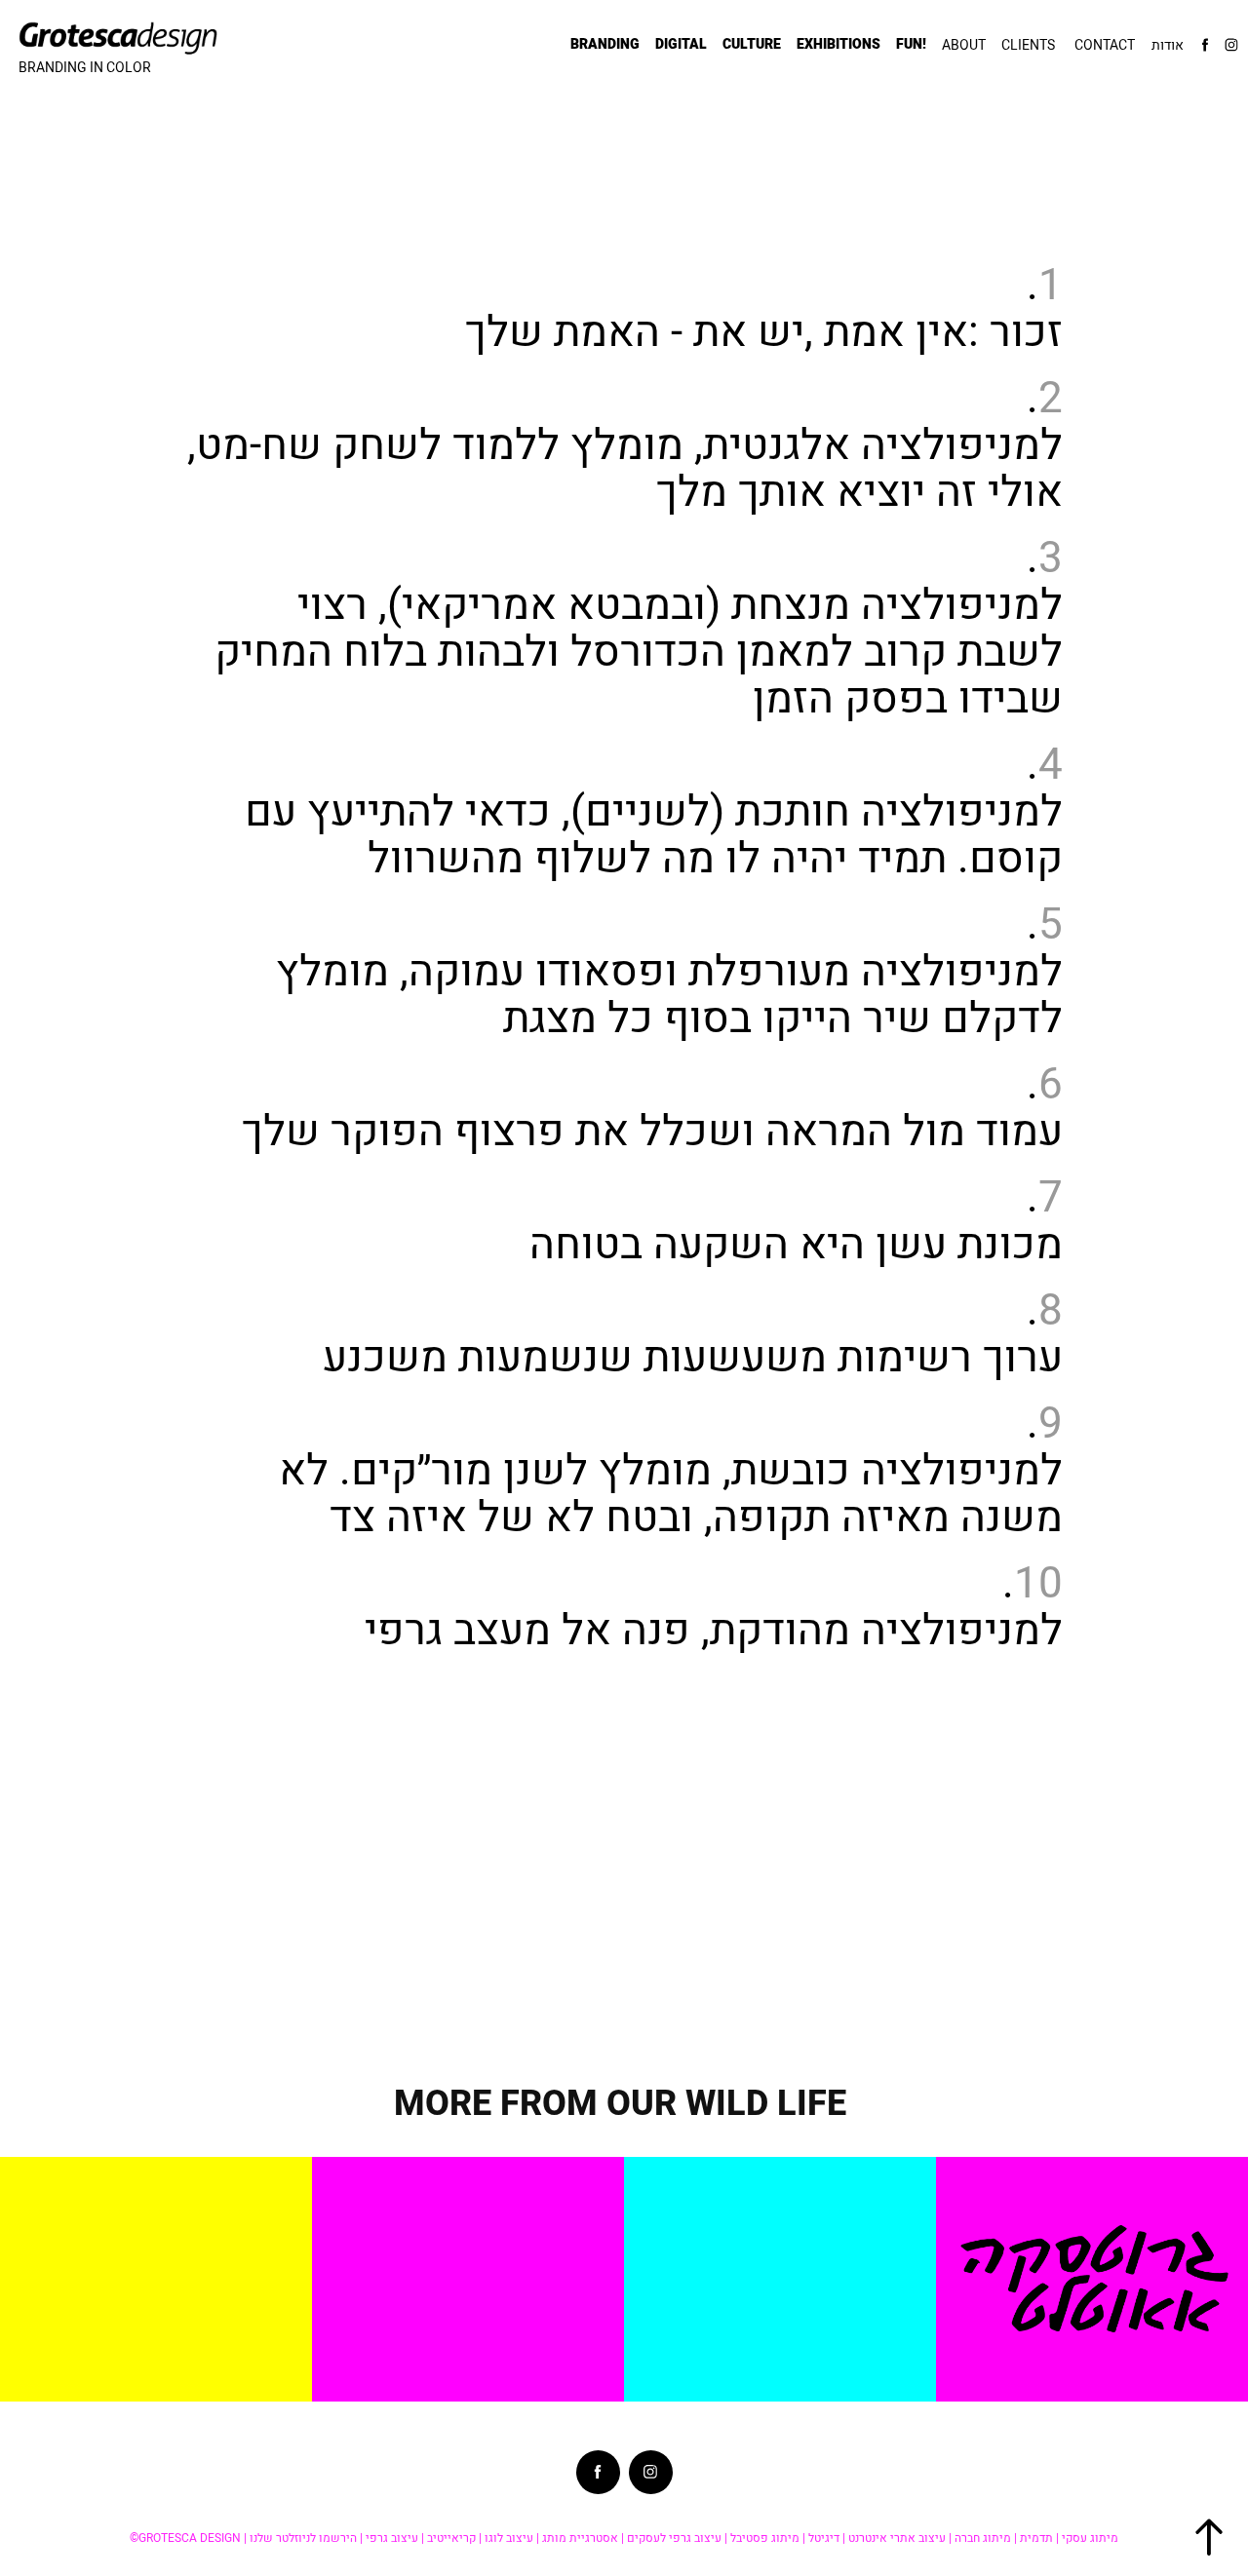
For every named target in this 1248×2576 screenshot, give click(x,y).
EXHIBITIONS (838, 44)
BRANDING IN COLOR (85, 67)
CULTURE (752, 44)
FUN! (911, 44)
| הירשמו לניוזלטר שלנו (306, 2538)
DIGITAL (681, 44)
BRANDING (605, 44)
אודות (1168, 45)
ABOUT (964, 45)
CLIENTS (1028, 45)
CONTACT (1105, 45)
